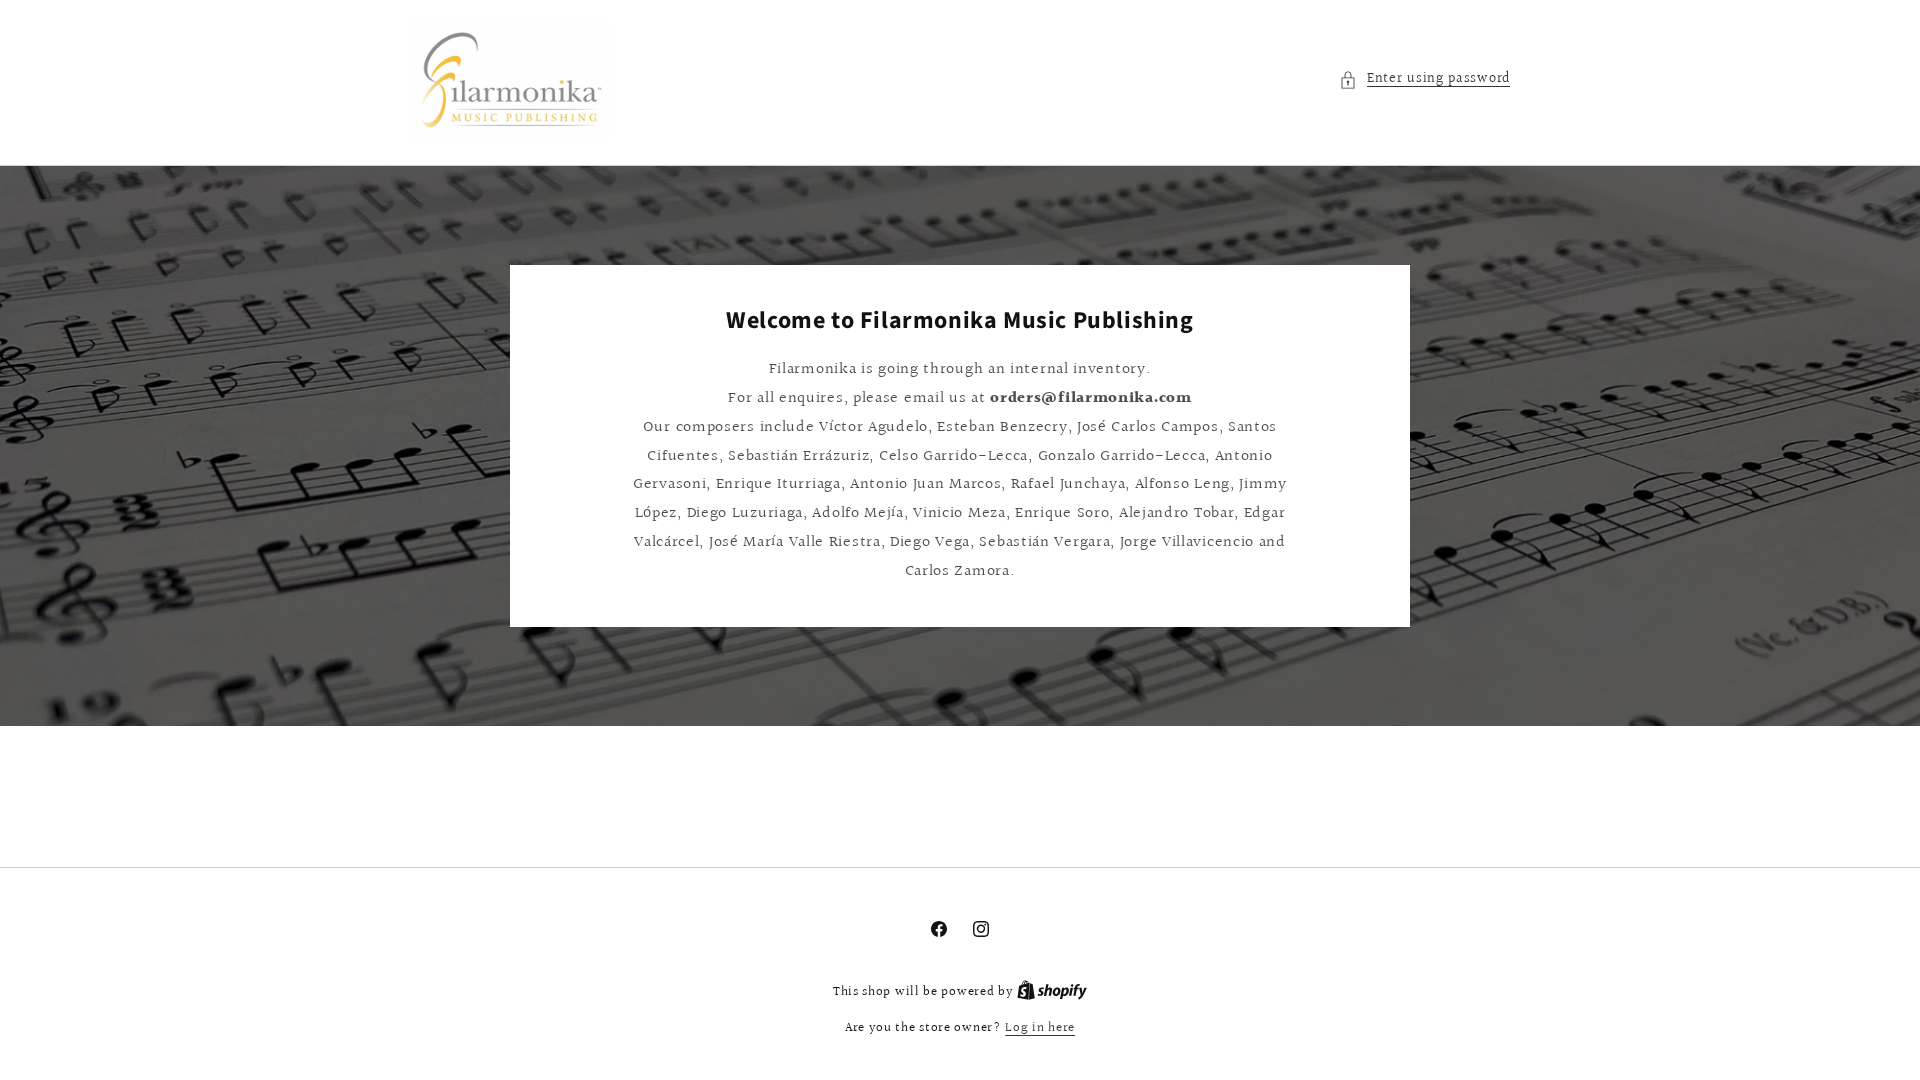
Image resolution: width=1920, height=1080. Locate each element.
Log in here (1040, 1028)
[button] (1424, 79)
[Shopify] (1052, 992)
